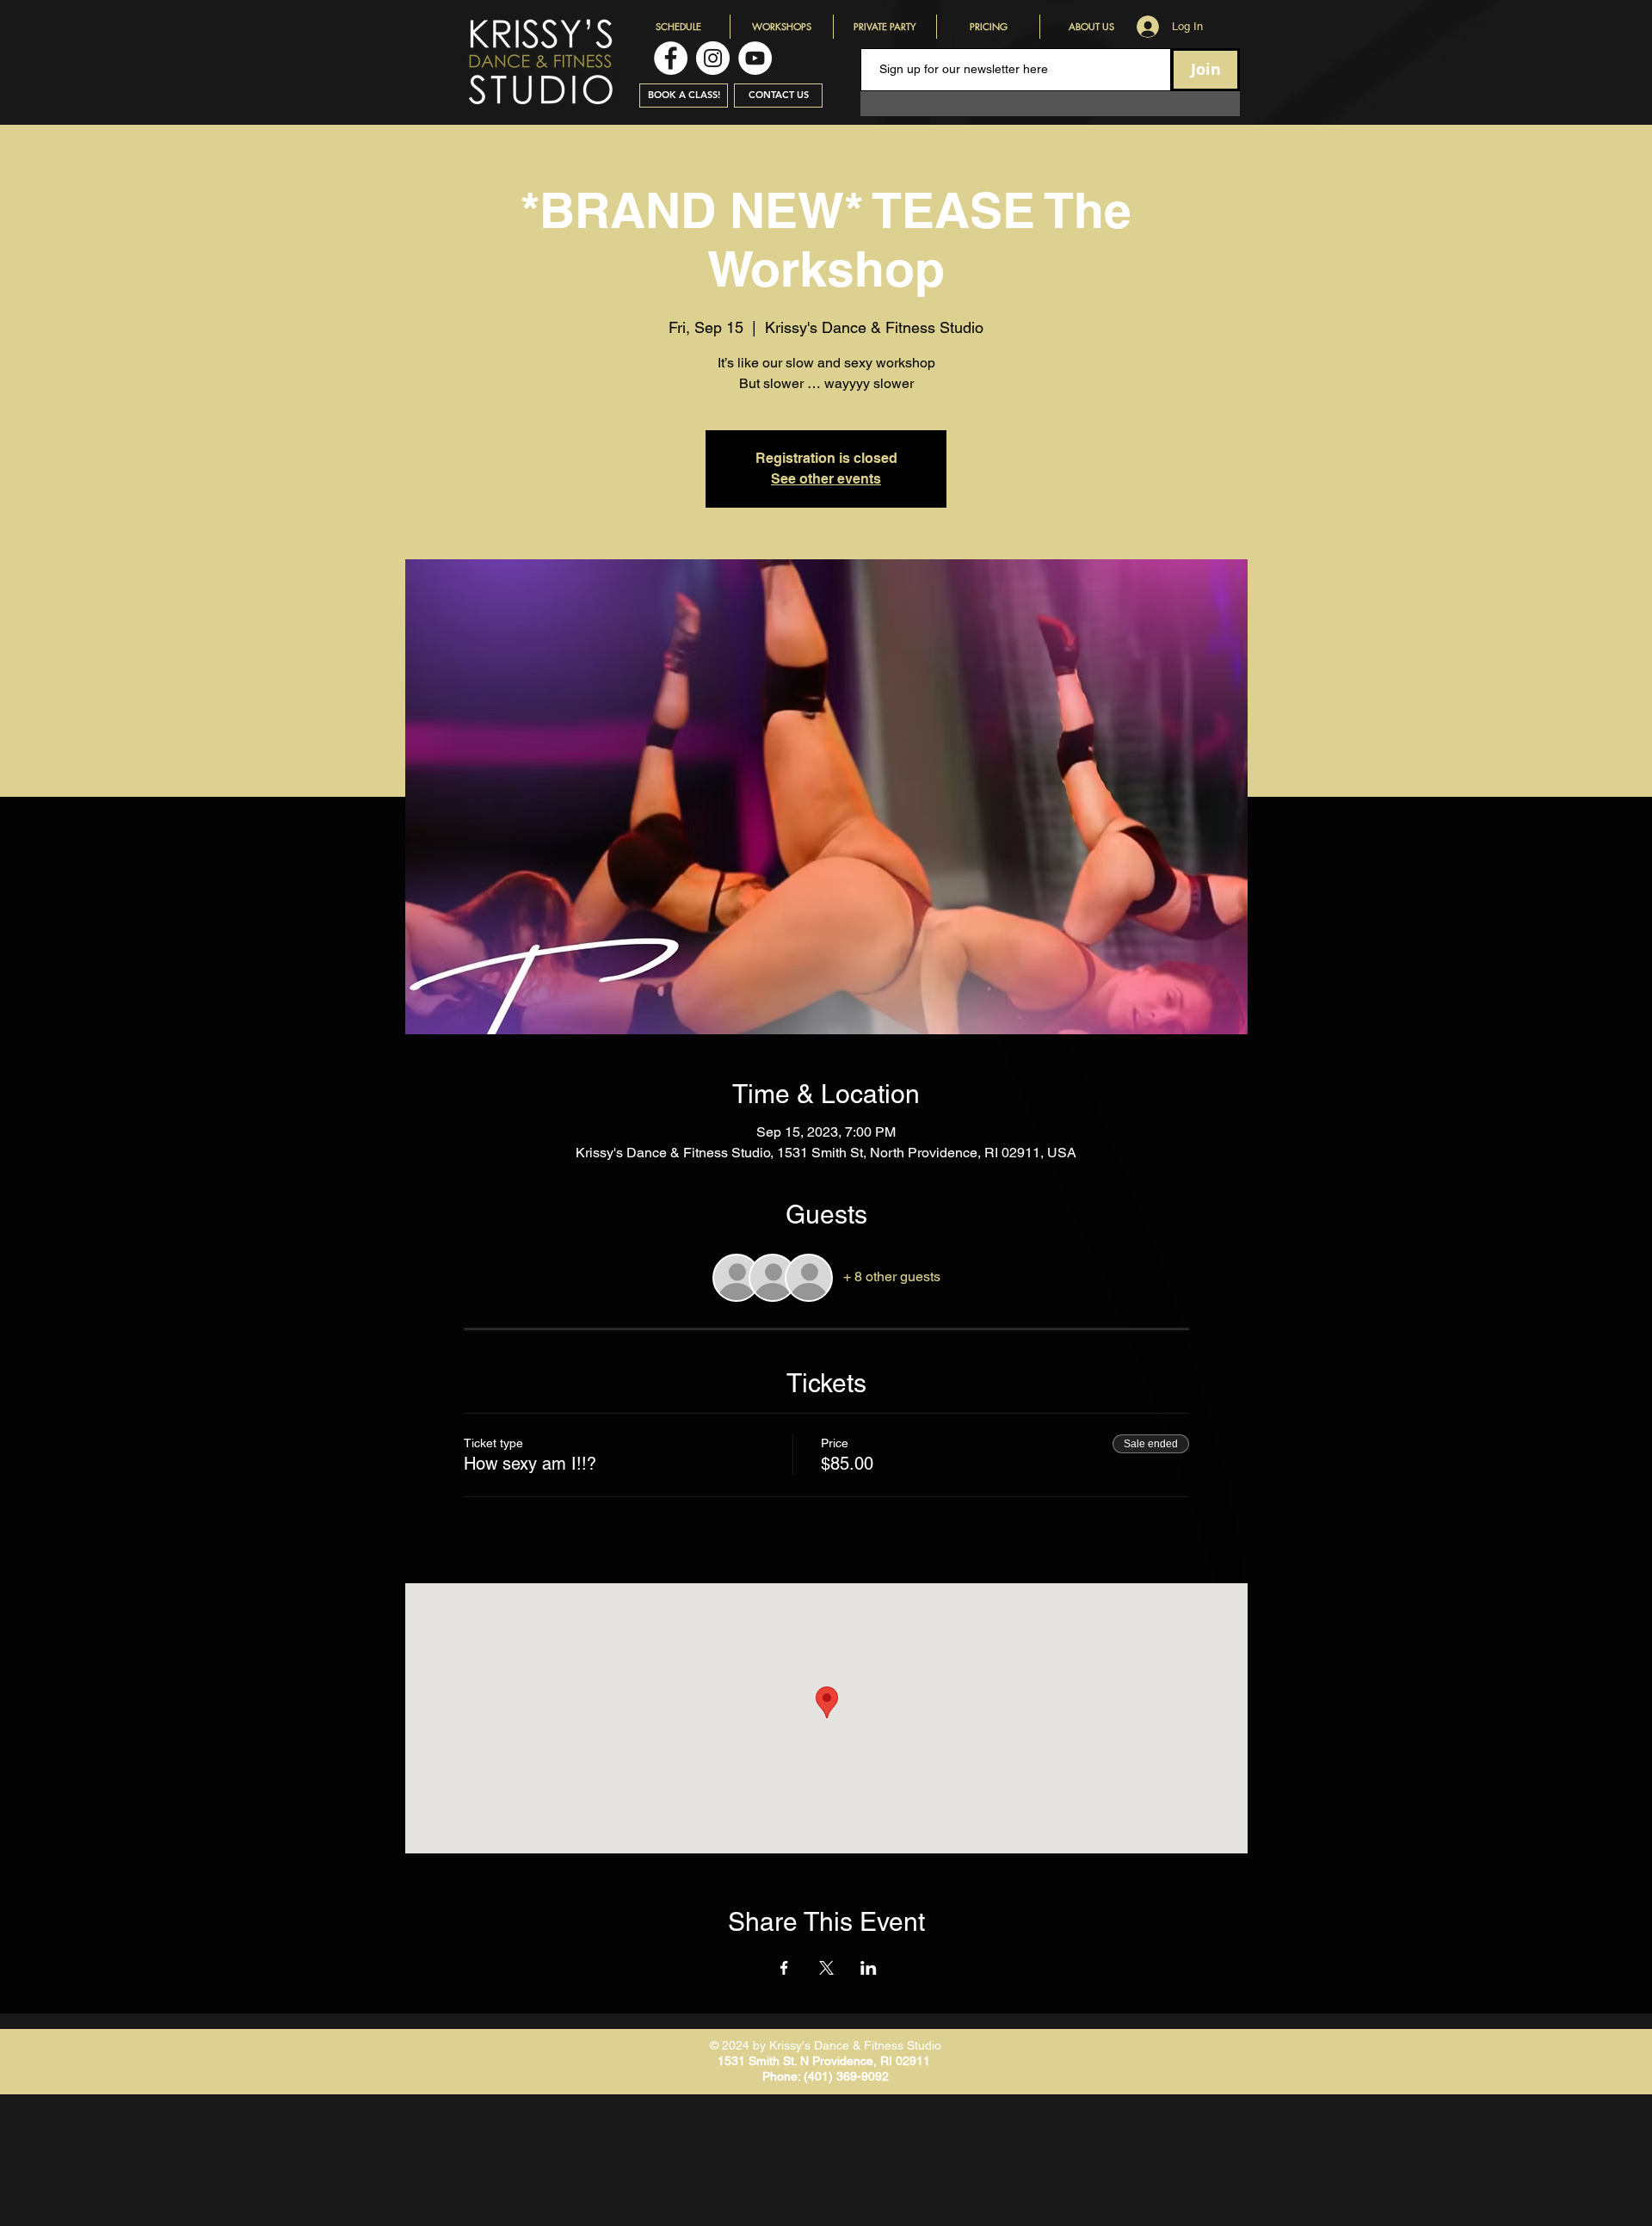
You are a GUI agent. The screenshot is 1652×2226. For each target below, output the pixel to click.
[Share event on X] (826, 1968)
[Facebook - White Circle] (671, 58)
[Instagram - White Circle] (713, 58)
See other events (826, 479)
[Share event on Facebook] (784, 1968)
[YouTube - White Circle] (755, 58)
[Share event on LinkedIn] (869, 1968)
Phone (780, 2076)
